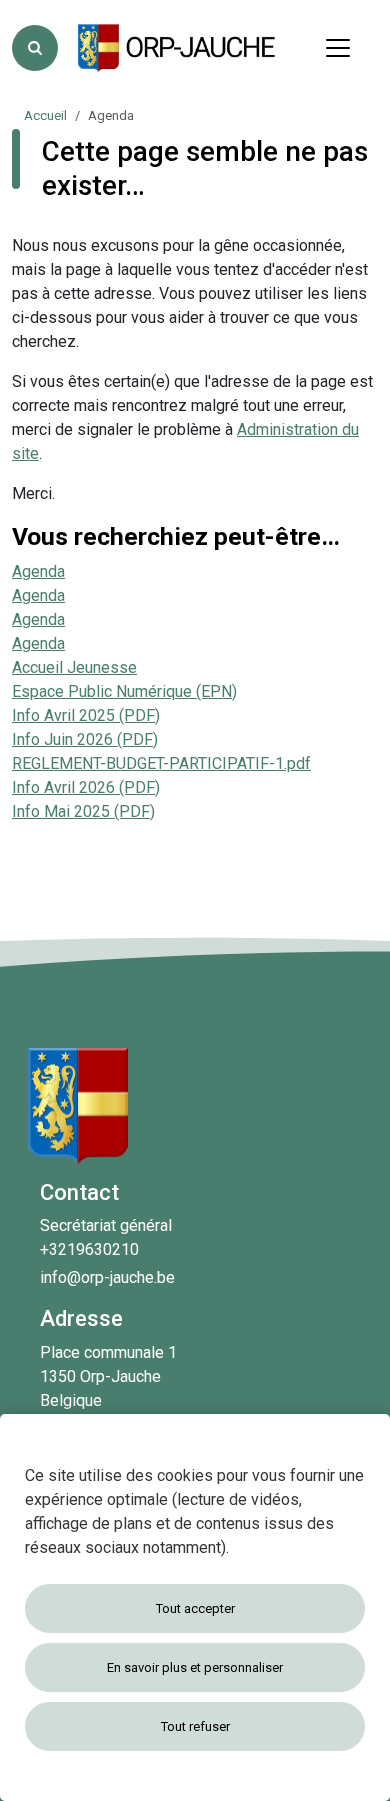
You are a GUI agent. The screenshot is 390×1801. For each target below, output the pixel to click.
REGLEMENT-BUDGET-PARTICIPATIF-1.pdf (161, 763)
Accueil (45, 115)
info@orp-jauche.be (107, 1277)
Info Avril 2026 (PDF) (86, 787)
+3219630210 (89, 1249)
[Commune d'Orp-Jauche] (178, 48)
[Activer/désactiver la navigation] (338, 48)
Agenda (38, 571)
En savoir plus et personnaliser (195, 1667)
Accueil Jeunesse (74, 667)
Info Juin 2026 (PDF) (85, 739)
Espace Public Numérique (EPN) (124, 691)
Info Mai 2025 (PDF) (83, 811)
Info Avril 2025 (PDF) (86, 715)
